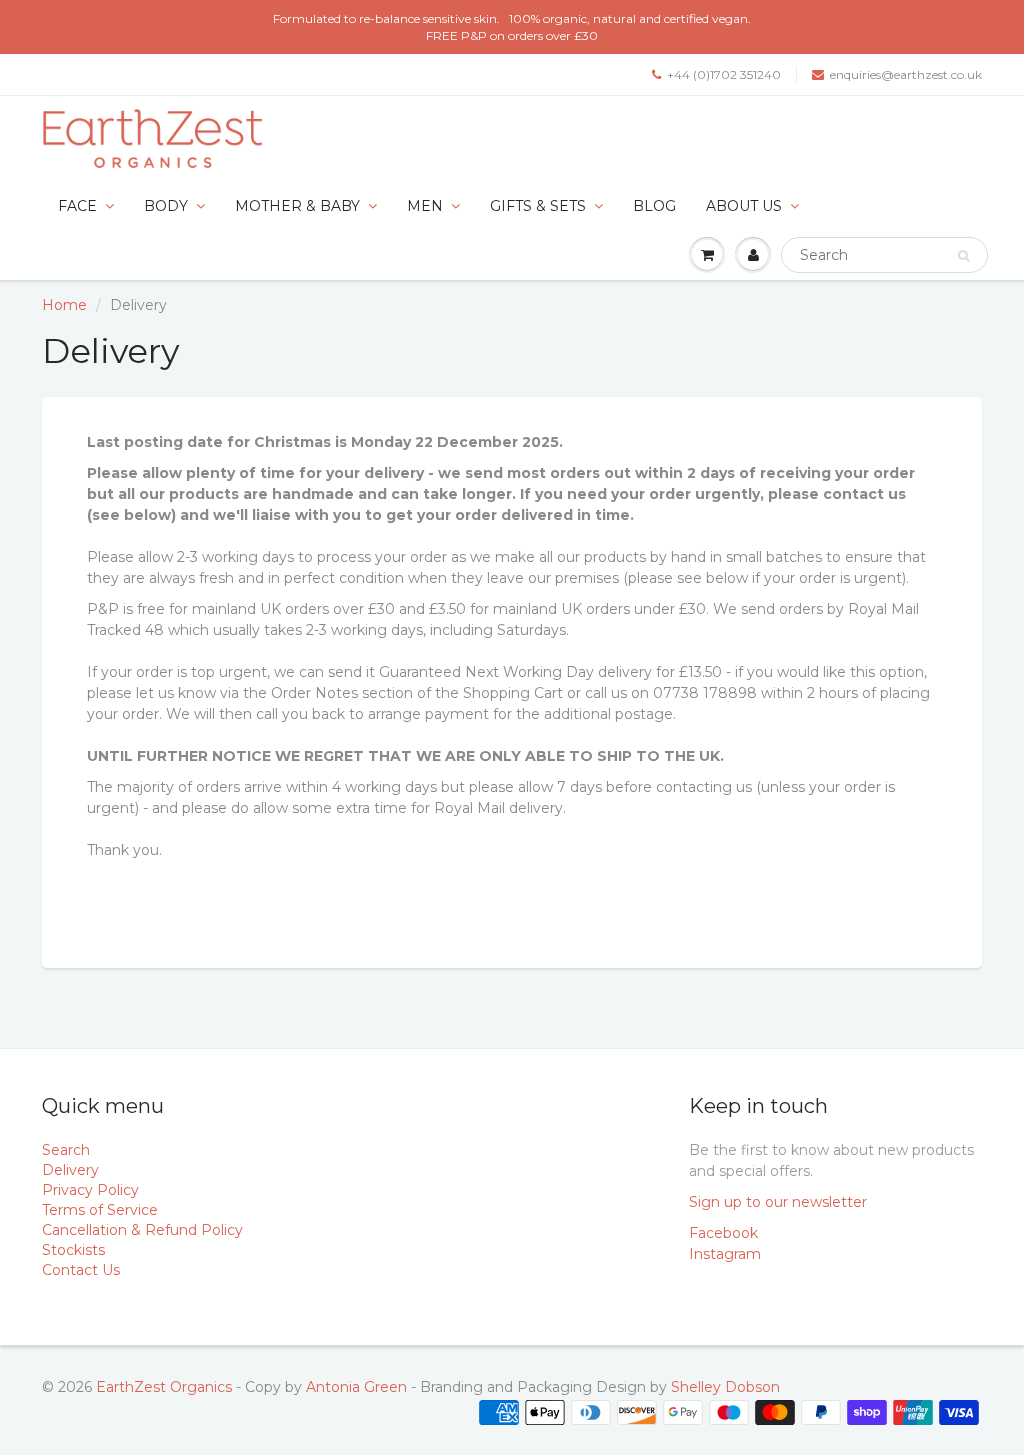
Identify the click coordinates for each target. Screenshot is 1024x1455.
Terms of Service (100, 1210)
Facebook (723, 1233)
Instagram (725, 1254)
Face (77, 206)
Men (425, 206)
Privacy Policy (90, 1190)
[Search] (963, 256)
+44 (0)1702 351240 (724, 74)
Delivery (70, 1170)
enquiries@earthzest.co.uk (906, 74)
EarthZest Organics (164, 1387)
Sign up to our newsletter (778, 1202)
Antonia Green (356, 1387)
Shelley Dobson (725, 1387)
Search (66, 1150)
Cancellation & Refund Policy (142, 1230)
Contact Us (81, 1270)
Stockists (73, 1250)
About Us (744, 206)
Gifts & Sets (538, 206)
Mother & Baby (297, 206)
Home (64, 305)
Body (166, 206)
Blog (654, 206)
